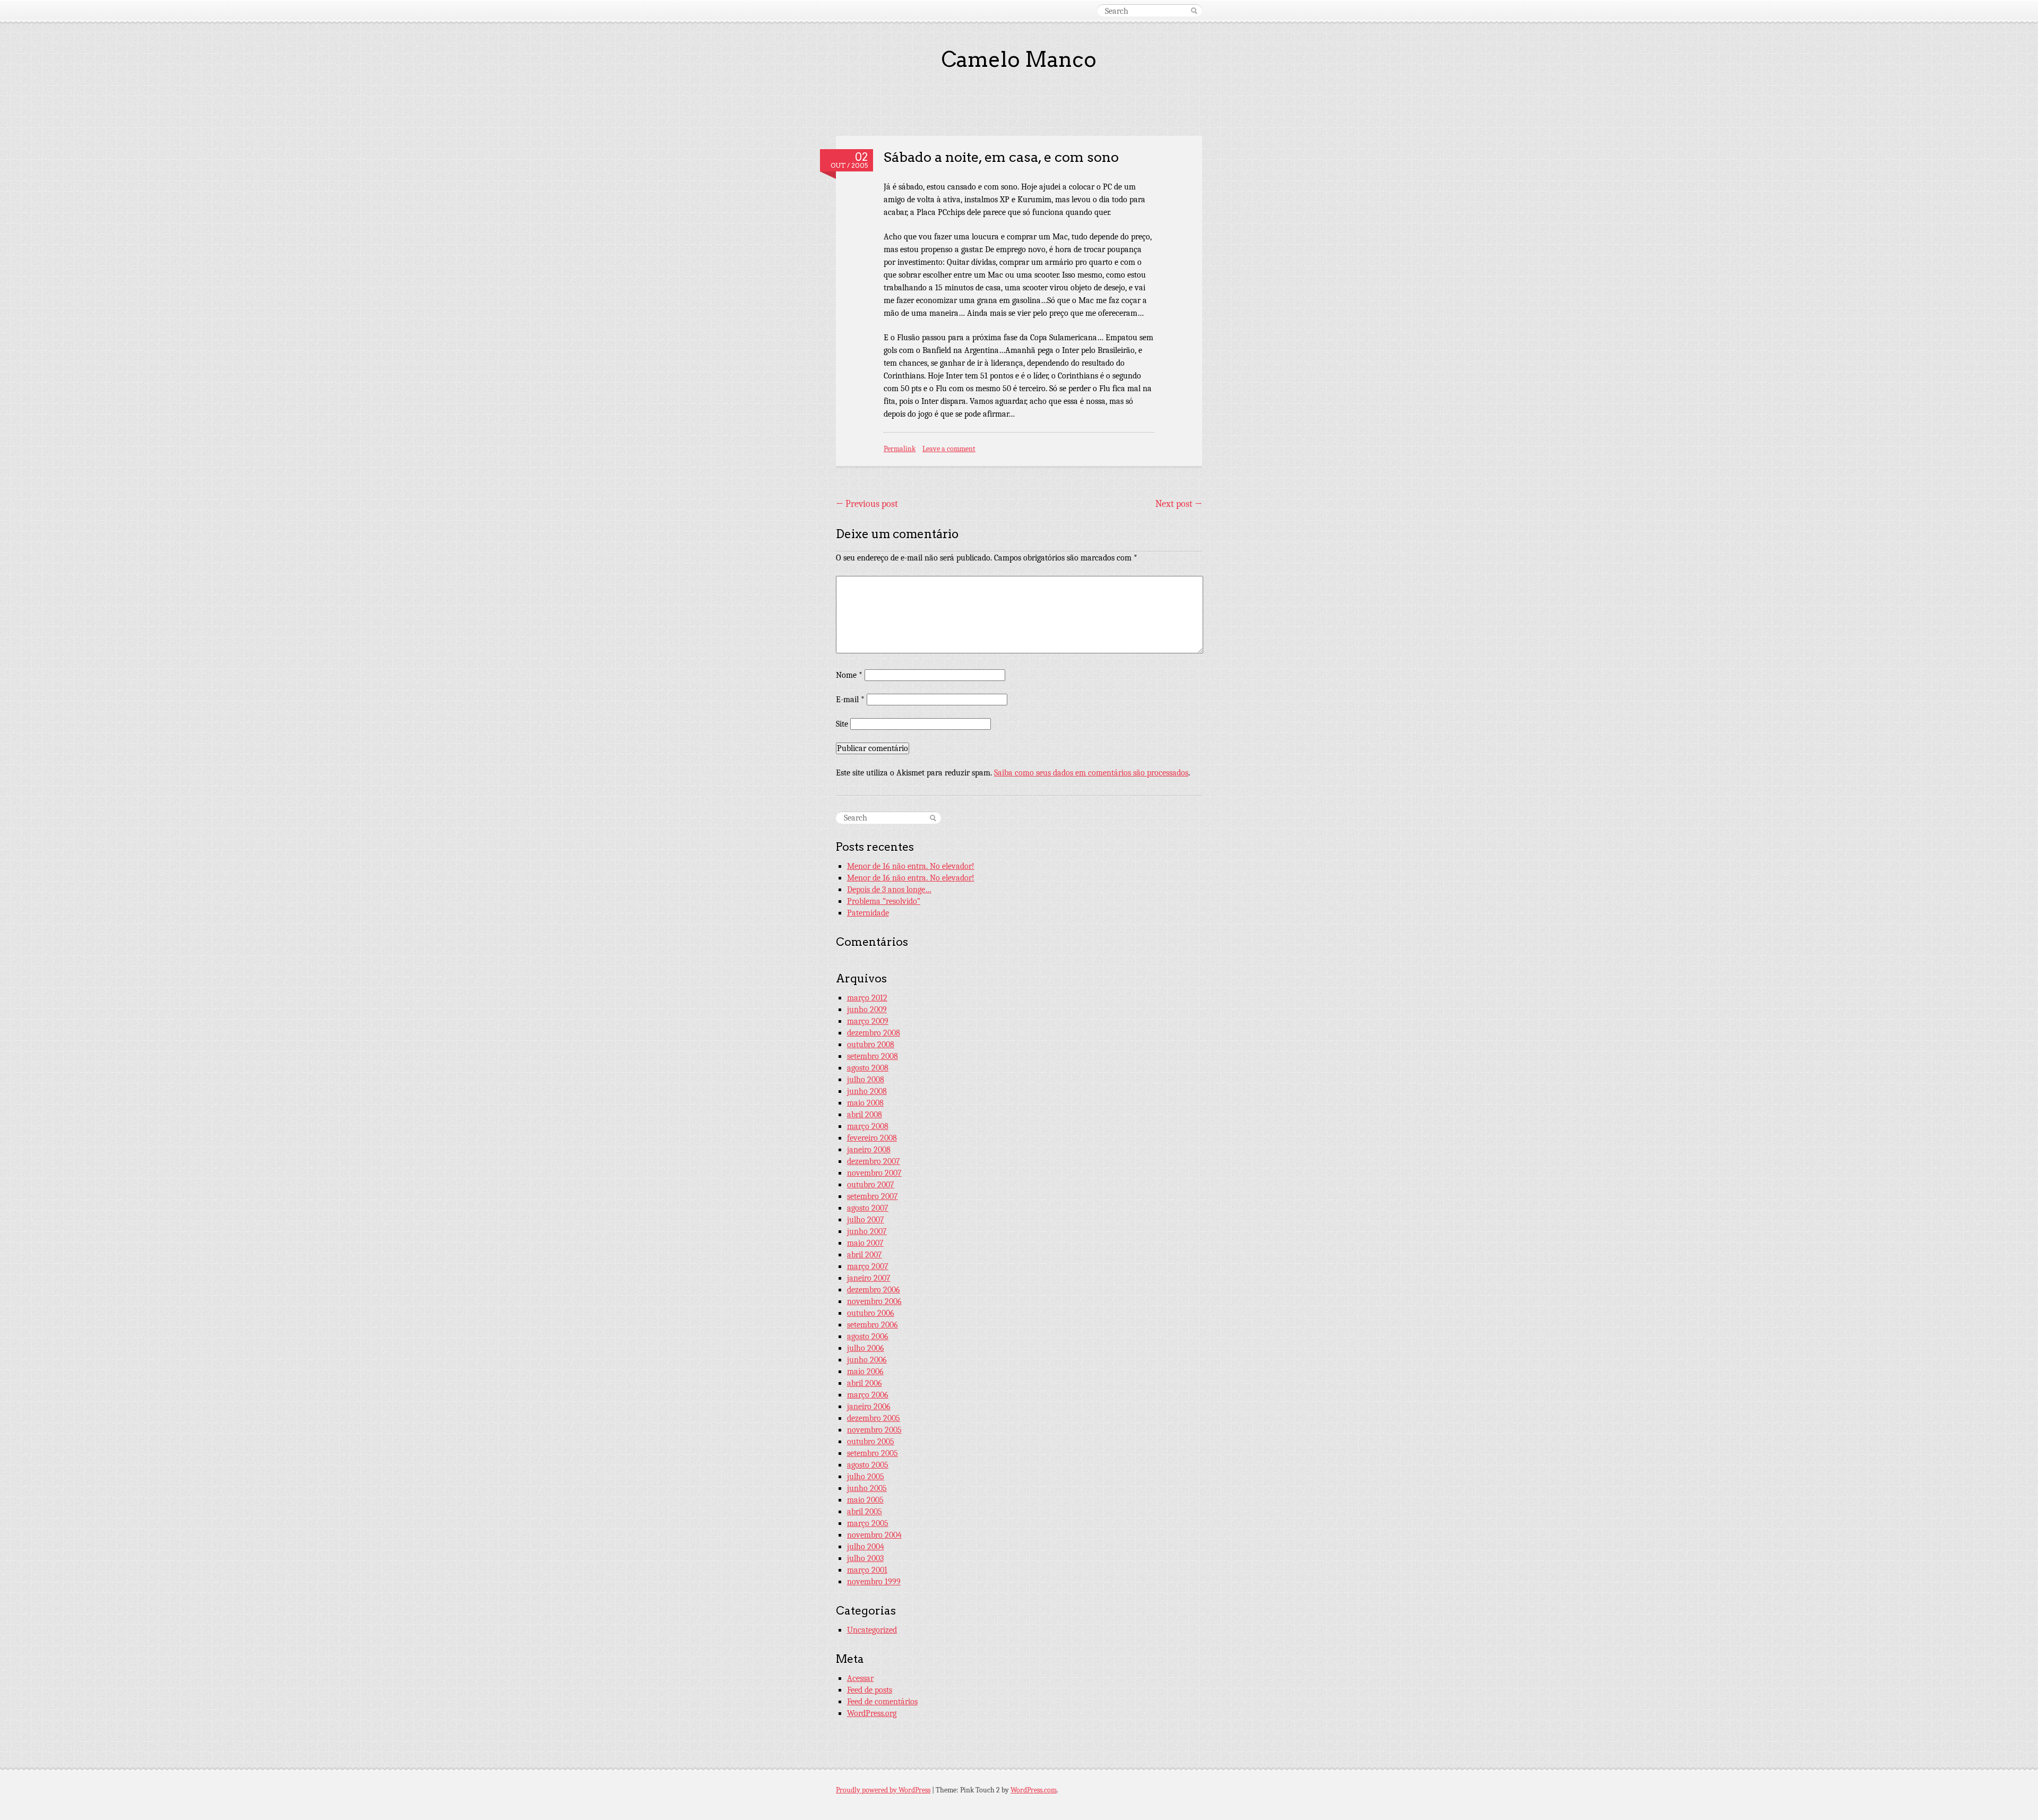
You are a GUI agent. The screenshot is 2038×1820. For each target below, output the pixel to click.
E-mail (850, 700)
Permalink (900, 449)
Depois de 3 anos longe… (889, 890)
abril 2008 (865, 1115)
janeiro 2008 (869, 1150)
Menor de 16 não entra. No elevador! (911, 866)
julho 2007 (866, 1220)
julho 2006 (866, 1348)
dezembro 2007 (874, 1161)
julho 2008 (866, 1080)
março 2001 (867, 1570)
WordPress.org (872, 1713)
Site (842, 724)
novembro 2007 (874, 1173)
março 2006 (868, 1395)
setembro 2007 (873, 1196)
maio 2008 (865, 1103)
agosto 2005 (868, 1465)
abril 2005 (865, 1512)
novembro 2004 (874, 1535)
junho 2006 (867, 1360)
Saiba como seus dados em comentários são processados (1091, 773)
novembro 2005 (874, 1430)
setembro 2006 (873, 1325)
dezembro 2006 (874, 1290)
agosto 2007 (868, 1208)
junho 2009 (867, 1010)
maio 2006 (865, 1372)
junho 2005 (867, 1488)
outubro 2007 (871, 1185)
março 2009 (868, 1021)
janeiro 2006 (869, 1407)
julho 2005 (866, 1477)
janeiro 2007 (869, 1278)
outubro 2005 (871, 1442)
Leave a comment (949, 449)
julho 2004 (866, 1547)
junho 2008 (867, 1091)
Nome (849, 675)
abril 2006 (865, 1383)
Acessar (860, 1678)
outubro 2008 (871, 1045)
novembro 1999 (874, 1582)
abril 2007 (865, 1255)
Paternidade (868, 913)
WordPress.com (1034, 1790)
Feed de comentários (882, 1702)
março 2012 (867, 998)
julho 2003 (865, 1558)
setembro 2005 (873, 1453)
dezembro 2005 (874, 1418)
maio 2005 (865, 1500)
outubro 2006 (871, 1313)
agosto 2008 (868, 1068)
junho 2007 (867, 1231)
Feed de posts (870, 1690)
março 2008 (868, 1126)
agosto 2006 (868, 1336)
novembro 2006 (874, 1301)
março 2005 (868, 1523)
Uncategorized (872, 1630)
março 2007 (868, 1266)
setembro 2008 (873, 1056)
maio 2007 (865, 1243)
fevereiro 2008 (872, 1138)
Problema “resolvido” (884, 901)
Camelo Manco (1019, 59)
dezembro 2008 (874, 1033)
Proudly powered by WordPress (883, 1790)
